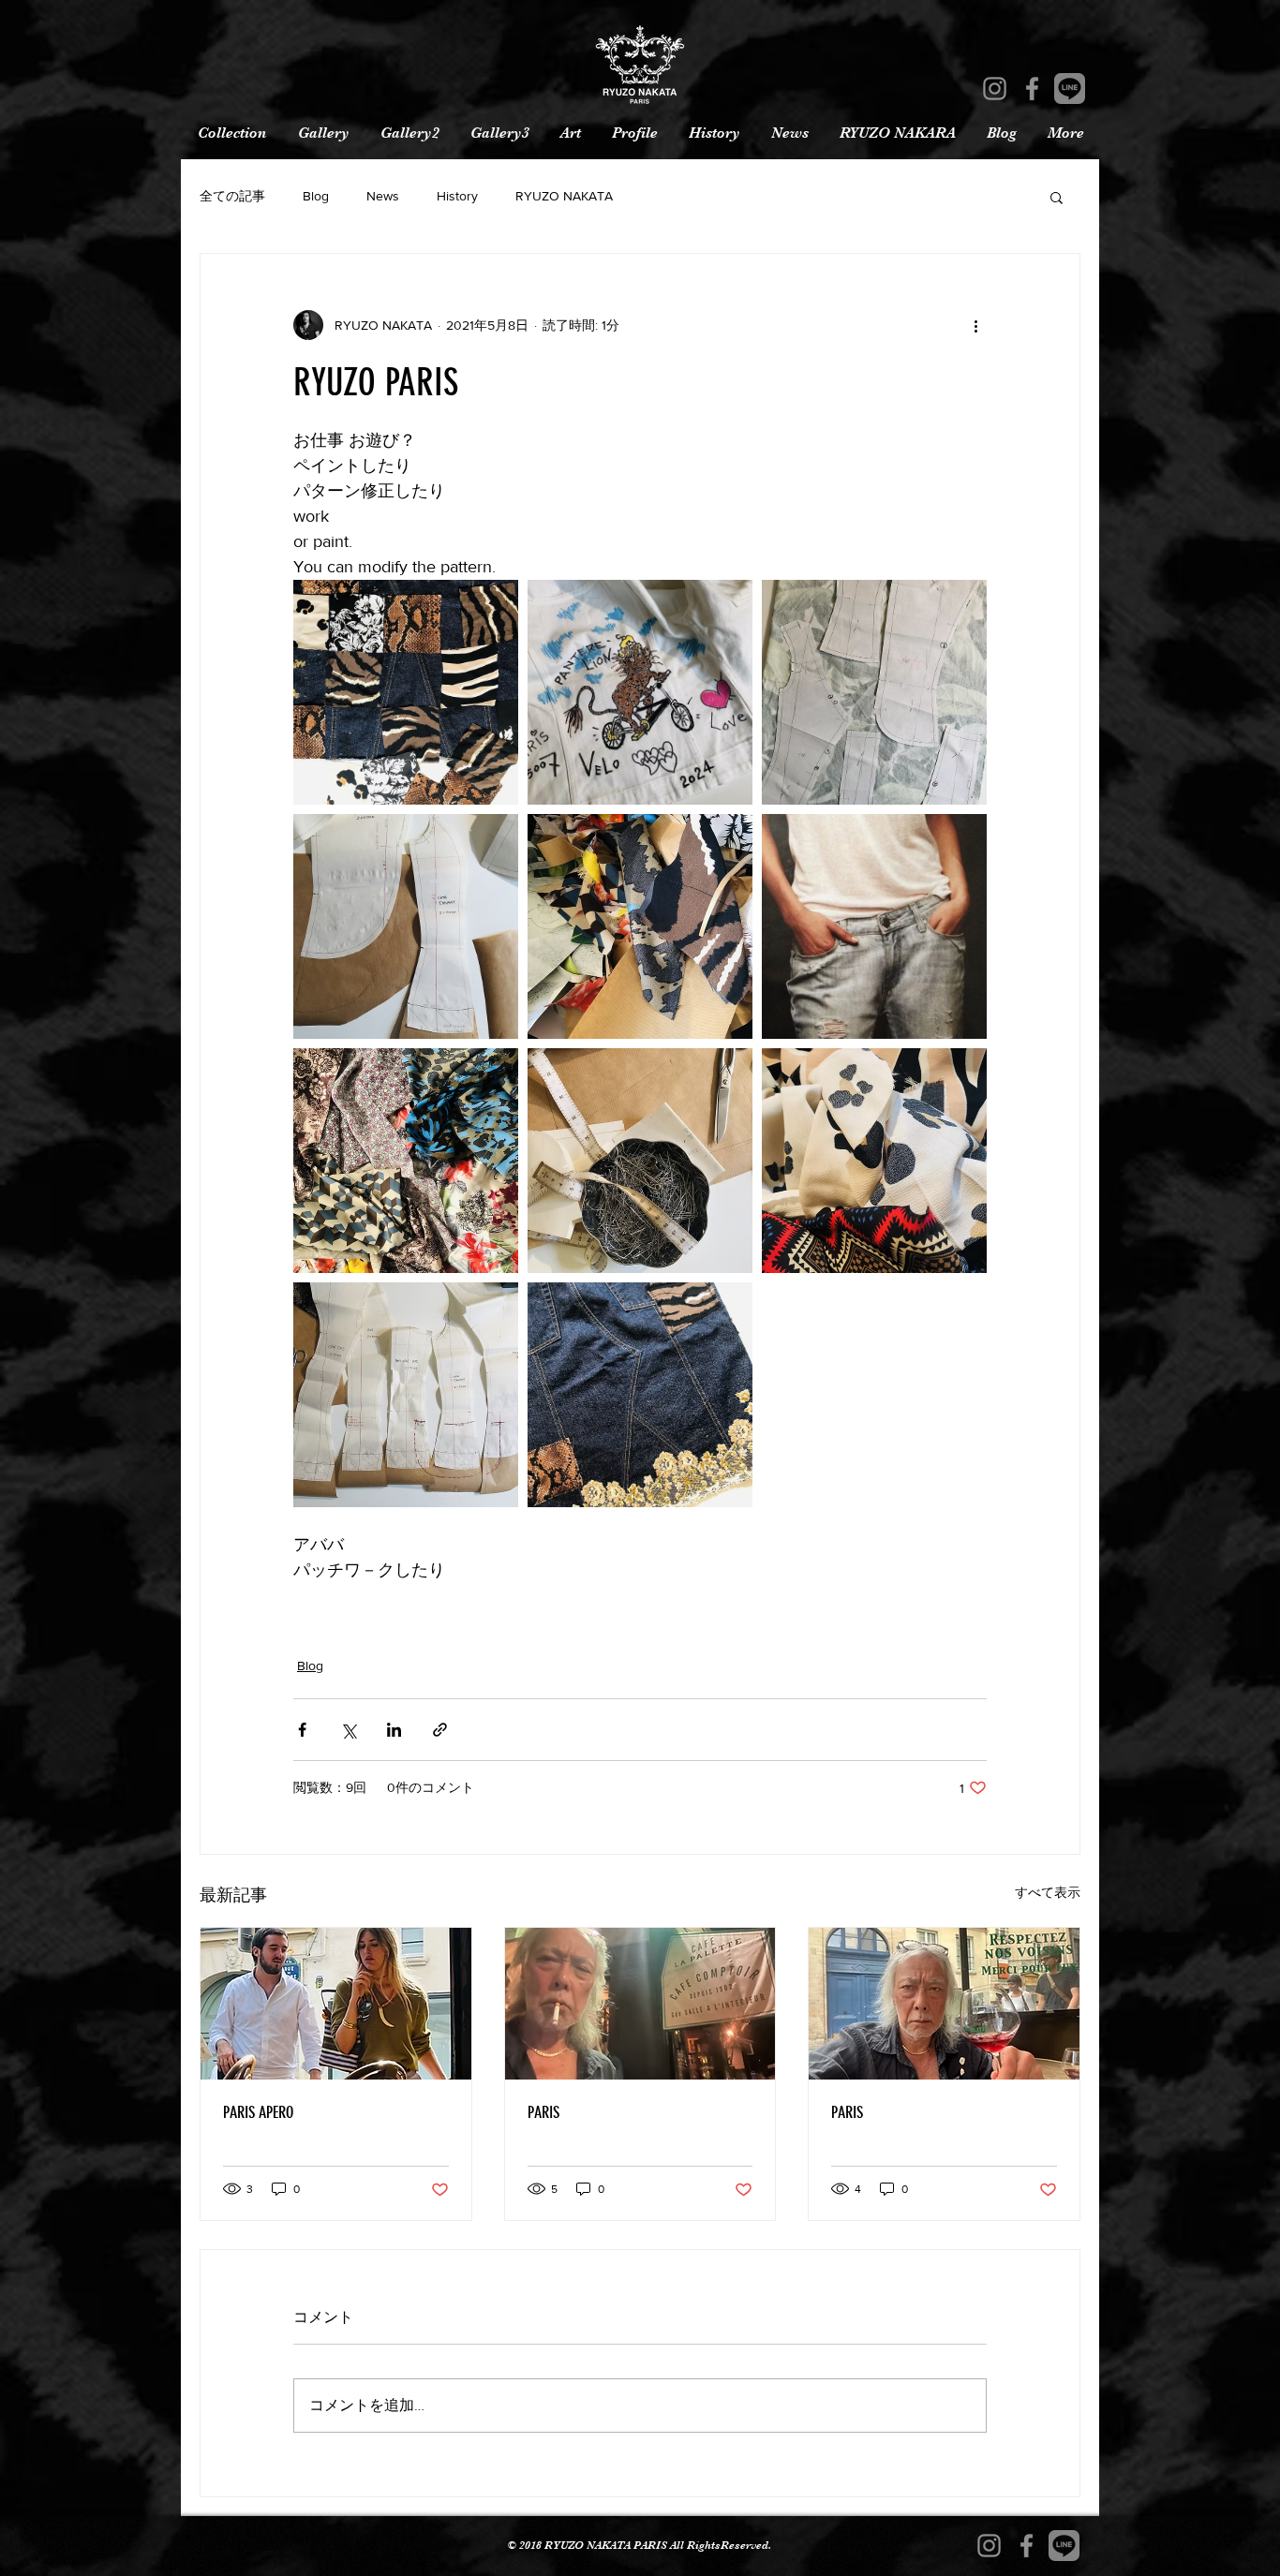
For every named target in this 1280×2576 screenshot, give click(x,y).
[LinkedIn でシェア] (394, 1730)
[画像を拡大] (406, 692)
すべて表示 (1048, 1892)
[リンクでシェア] (440, 1730)
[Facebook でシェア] (302, 1730)
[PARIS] (640, 2004)
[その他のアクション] (975, 325)
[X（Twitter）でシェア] (348, 1730)
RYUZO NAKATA (564, 196)
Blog (316, 196)
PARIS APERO (258, 2112)
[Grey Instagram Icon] (995, 89)
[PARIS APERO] (336, 2004)
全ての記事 (232, 196)
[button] (1057, 197)
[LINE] (1070, 89)
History (457, 196)
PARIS (543, 2112)
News (383, 196)
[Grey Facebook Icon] (1032, 89)
